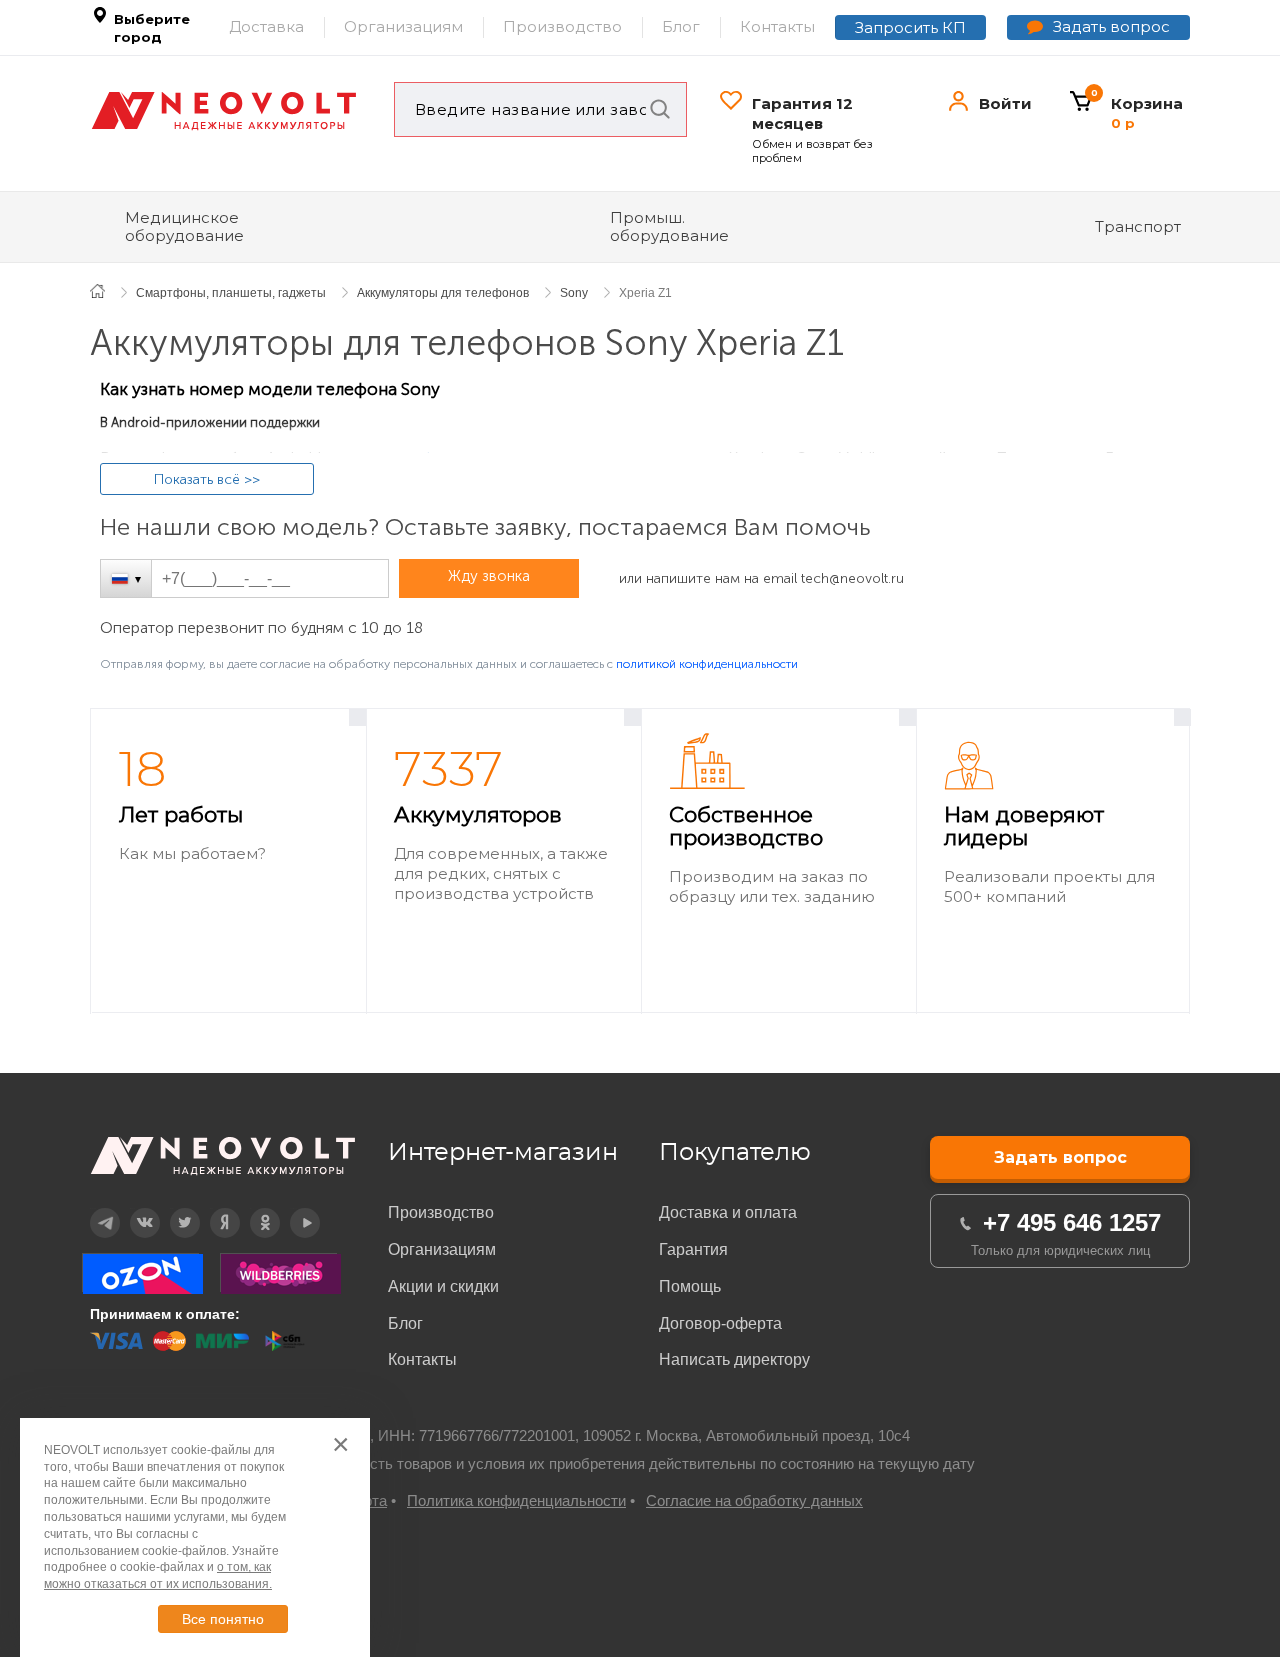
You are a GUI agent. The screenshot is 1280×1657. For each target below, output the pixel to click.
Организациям (403, 26)
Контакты (777, 26)
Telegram (93, 1208)
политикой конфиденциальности (707, 664)
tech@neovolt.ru (852, 578)
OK (251, 1208)
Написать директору (734, 1359)
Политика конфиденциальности (516, 1500)
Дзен (211, 1208)
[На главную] (108, 290)
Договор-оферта (720, 1323)
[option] (228, 861)
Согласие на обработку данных (754, 1500)
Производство (562, 26)
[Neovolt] (224, 111)
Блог (681, 26)
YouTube (293, 1208)
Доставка (266, 26)
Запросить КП (910, 27)
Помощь (690, 1286)
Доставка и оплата (728, 1212)
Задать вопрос (1111, 26)
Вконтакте (132, 1208)
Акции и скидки (443, 1286)
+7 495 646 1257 (1072, 1222)
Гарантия (693, 1249)
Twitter (171, 1208)
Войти (1005, 103)
